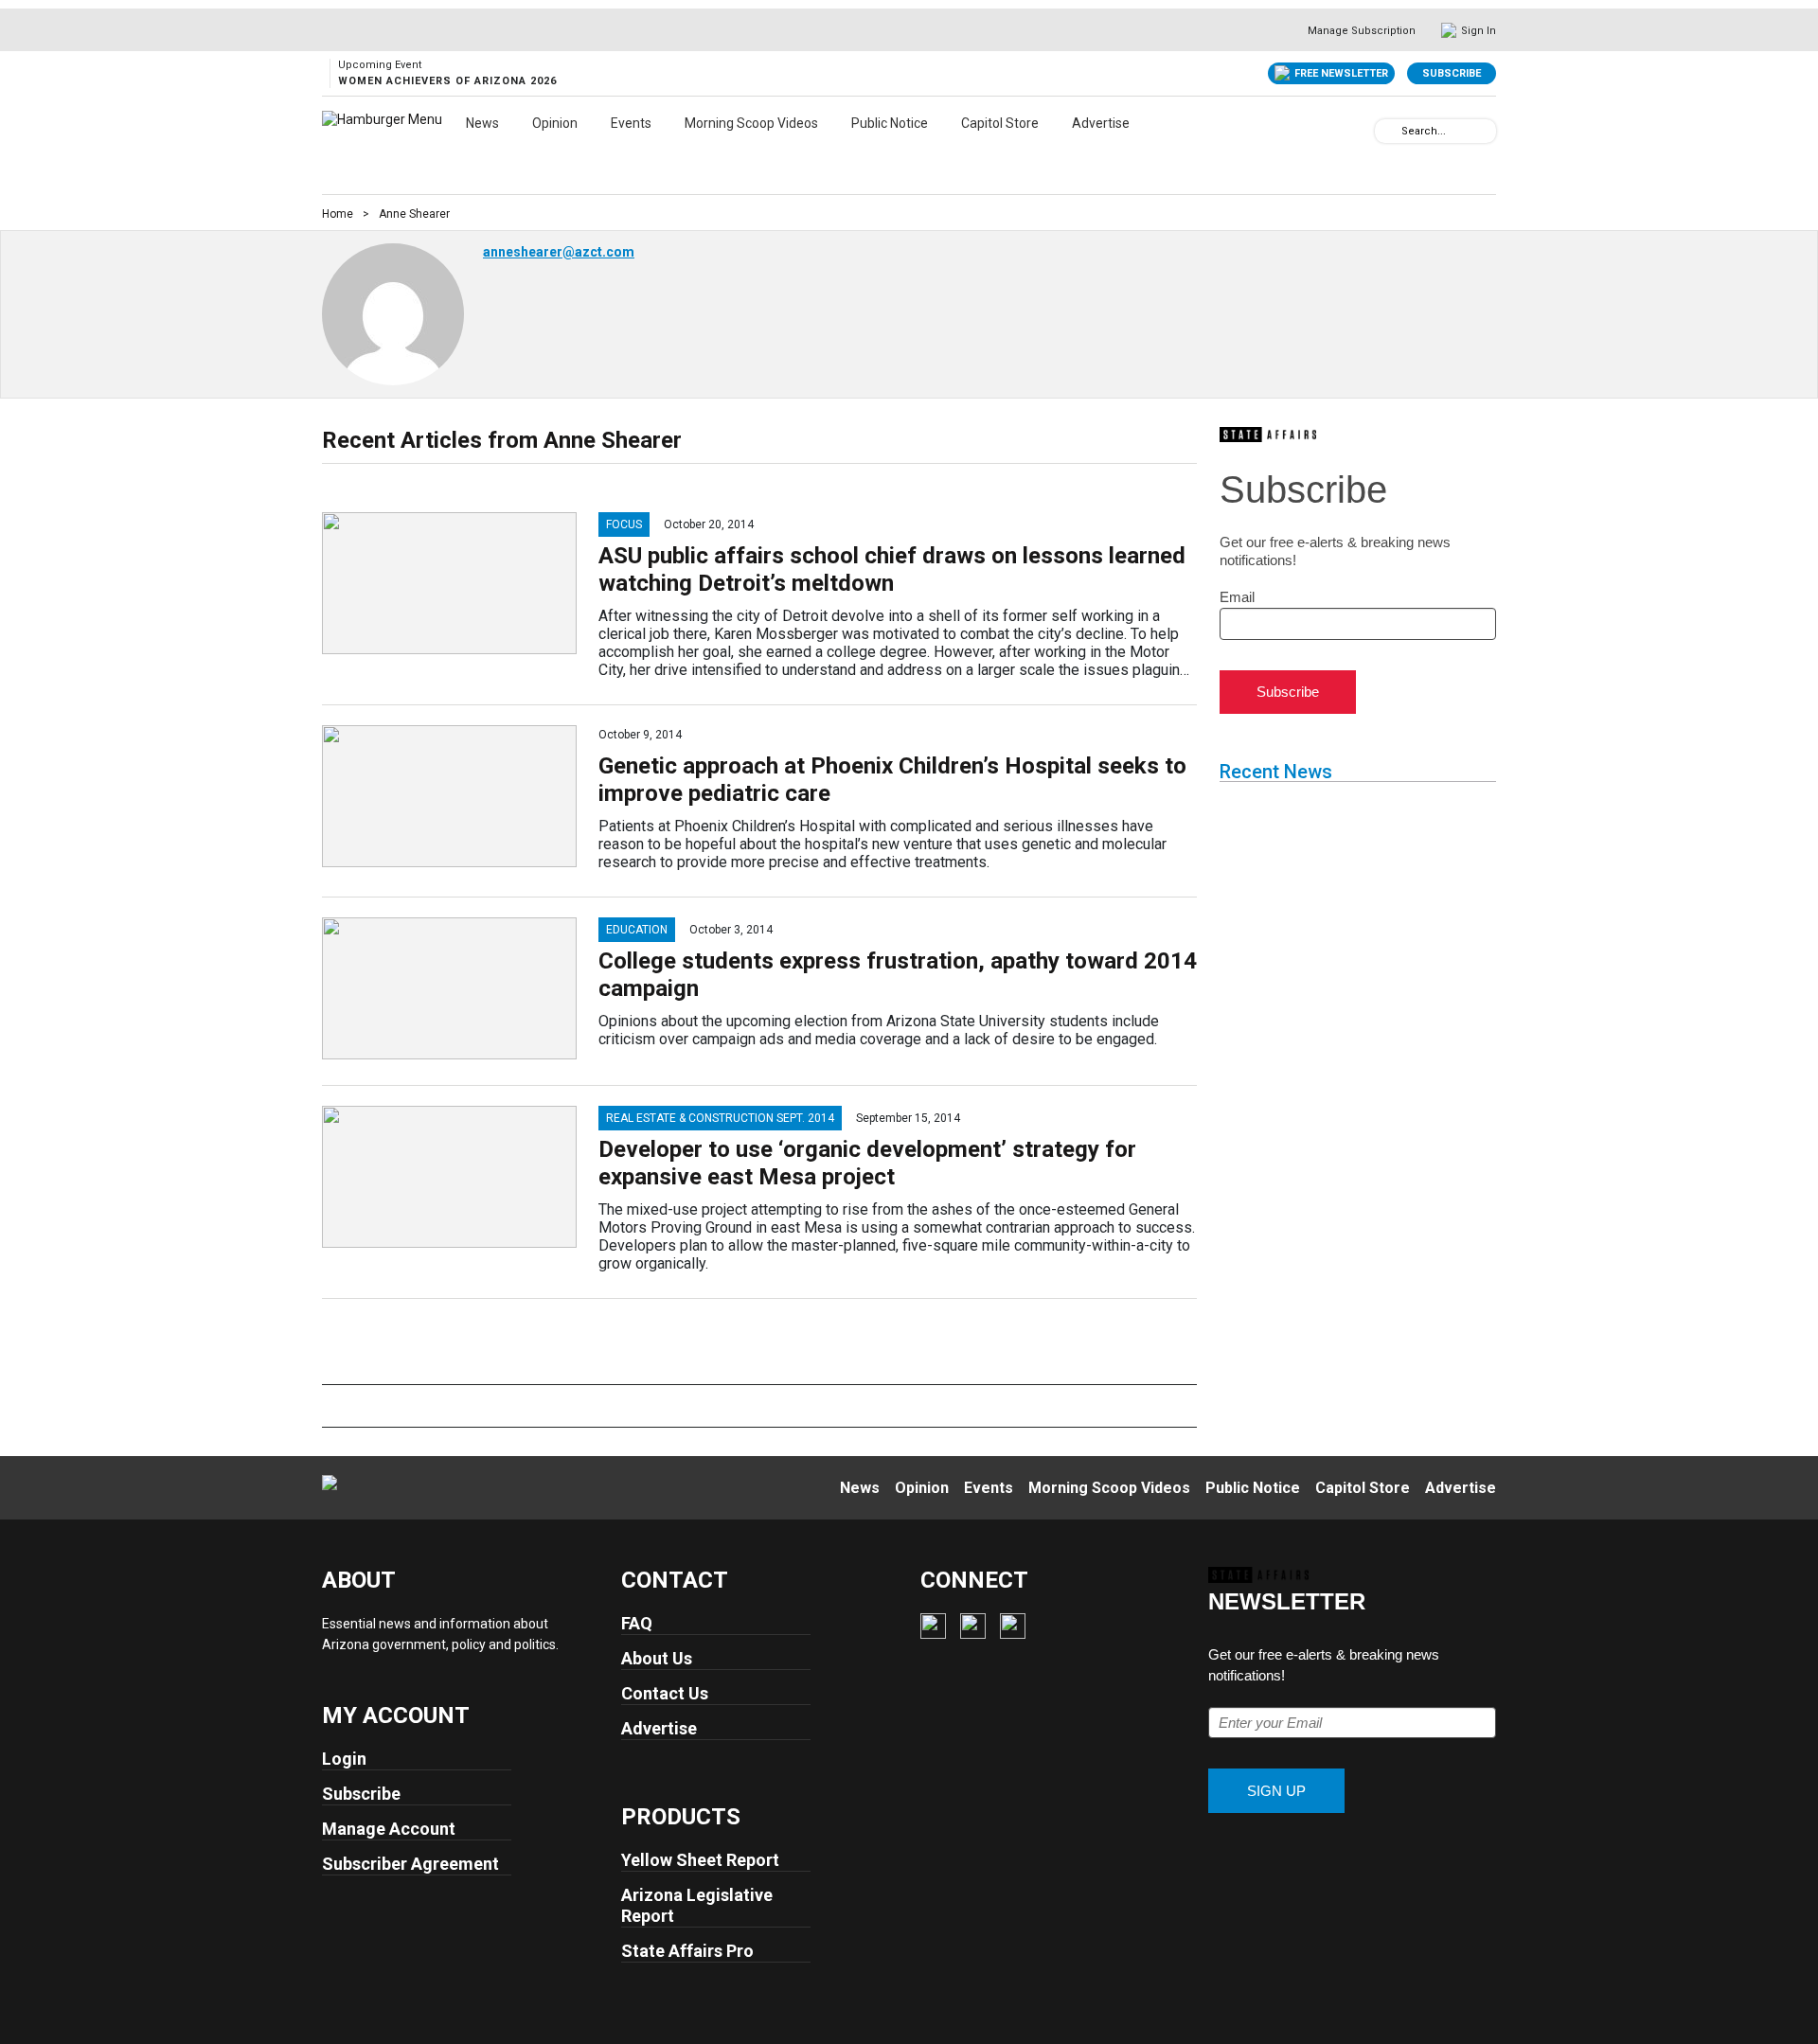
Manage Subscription (1362, 31)
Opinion (555, 123)
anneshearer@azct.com (559, 252)
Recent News (1276, 772)
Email (1237, 597)
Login (344, 1759)
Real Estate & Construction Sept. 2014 (720, 1118)
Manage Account (389, 1829)
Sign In (1479, 31)
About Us (657, 1658)
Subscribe (1452, 73)
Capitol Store (1000, 123)
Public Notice (890, 123)
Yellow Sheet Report (700, 1860)
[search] (1388, 130)
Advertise (1101, 123)
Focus (624, 524)
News (482, 123)
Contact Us (665, 1693)
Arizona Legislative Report (697, 1905)
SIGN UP (1276, 1791)
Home (338, 214)
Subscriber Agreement (410, 1864)
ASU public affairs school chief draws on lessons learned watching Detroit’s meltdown (892, 569)
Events (631, 123)
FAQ (637, 1623)
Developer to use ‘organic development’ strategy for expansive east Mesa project (867, 1163)
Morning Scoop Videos (751, 123)
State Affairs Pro (687, 1951)
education (637, 930)
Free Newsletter (1341, 73)
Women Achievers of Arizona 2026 (447, 81)
